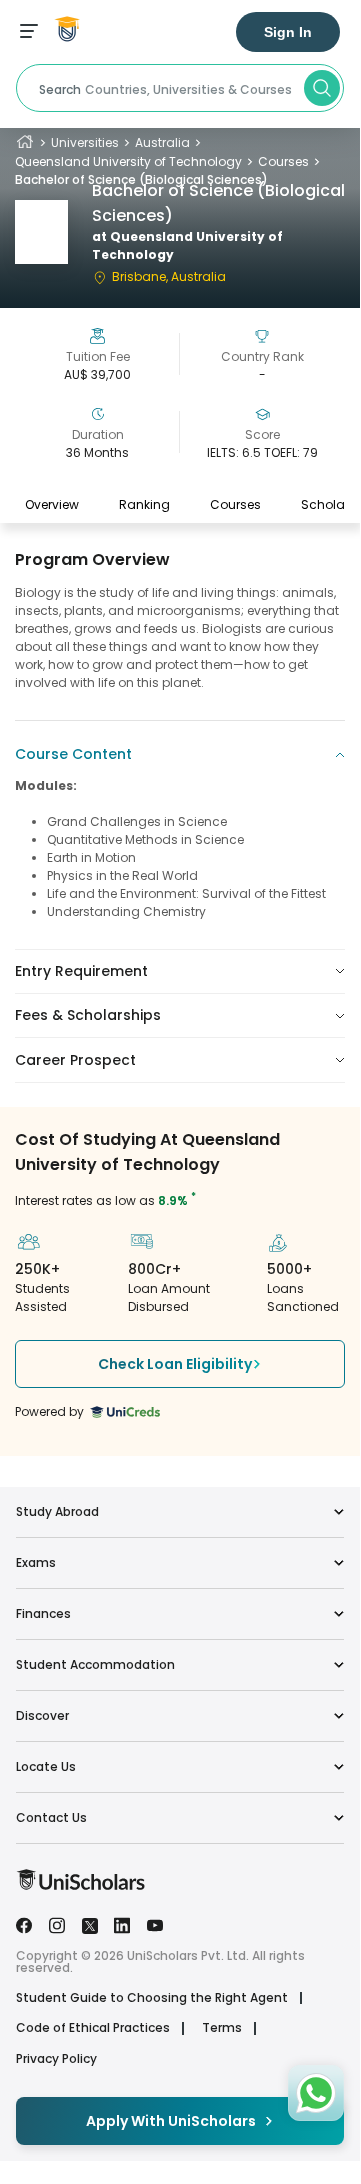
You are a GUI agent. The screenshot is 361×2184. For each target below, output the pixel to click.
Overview (52, 504)
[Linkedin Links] (122, 1924)
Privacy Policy (56, 2059)
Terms (222, 2028)
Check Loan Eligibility (175, 1364)
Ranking (144, 504)
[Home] (25, 142)
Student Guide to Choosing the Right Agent (152, 1998)
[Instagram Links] (57, 1924)
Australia (162, 142)
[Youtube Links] (155, 1924)
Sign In (288, 32)
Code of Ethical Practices (93, 2028)
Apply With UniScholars (171, 2121)
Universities (85, 142)
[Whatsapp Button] (316, 2093)
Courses (283, 161)
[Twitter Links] (90, 1924)
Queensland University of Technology (128, 161)
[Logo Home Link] (80, 1885)
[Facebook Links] (24, 1924)
